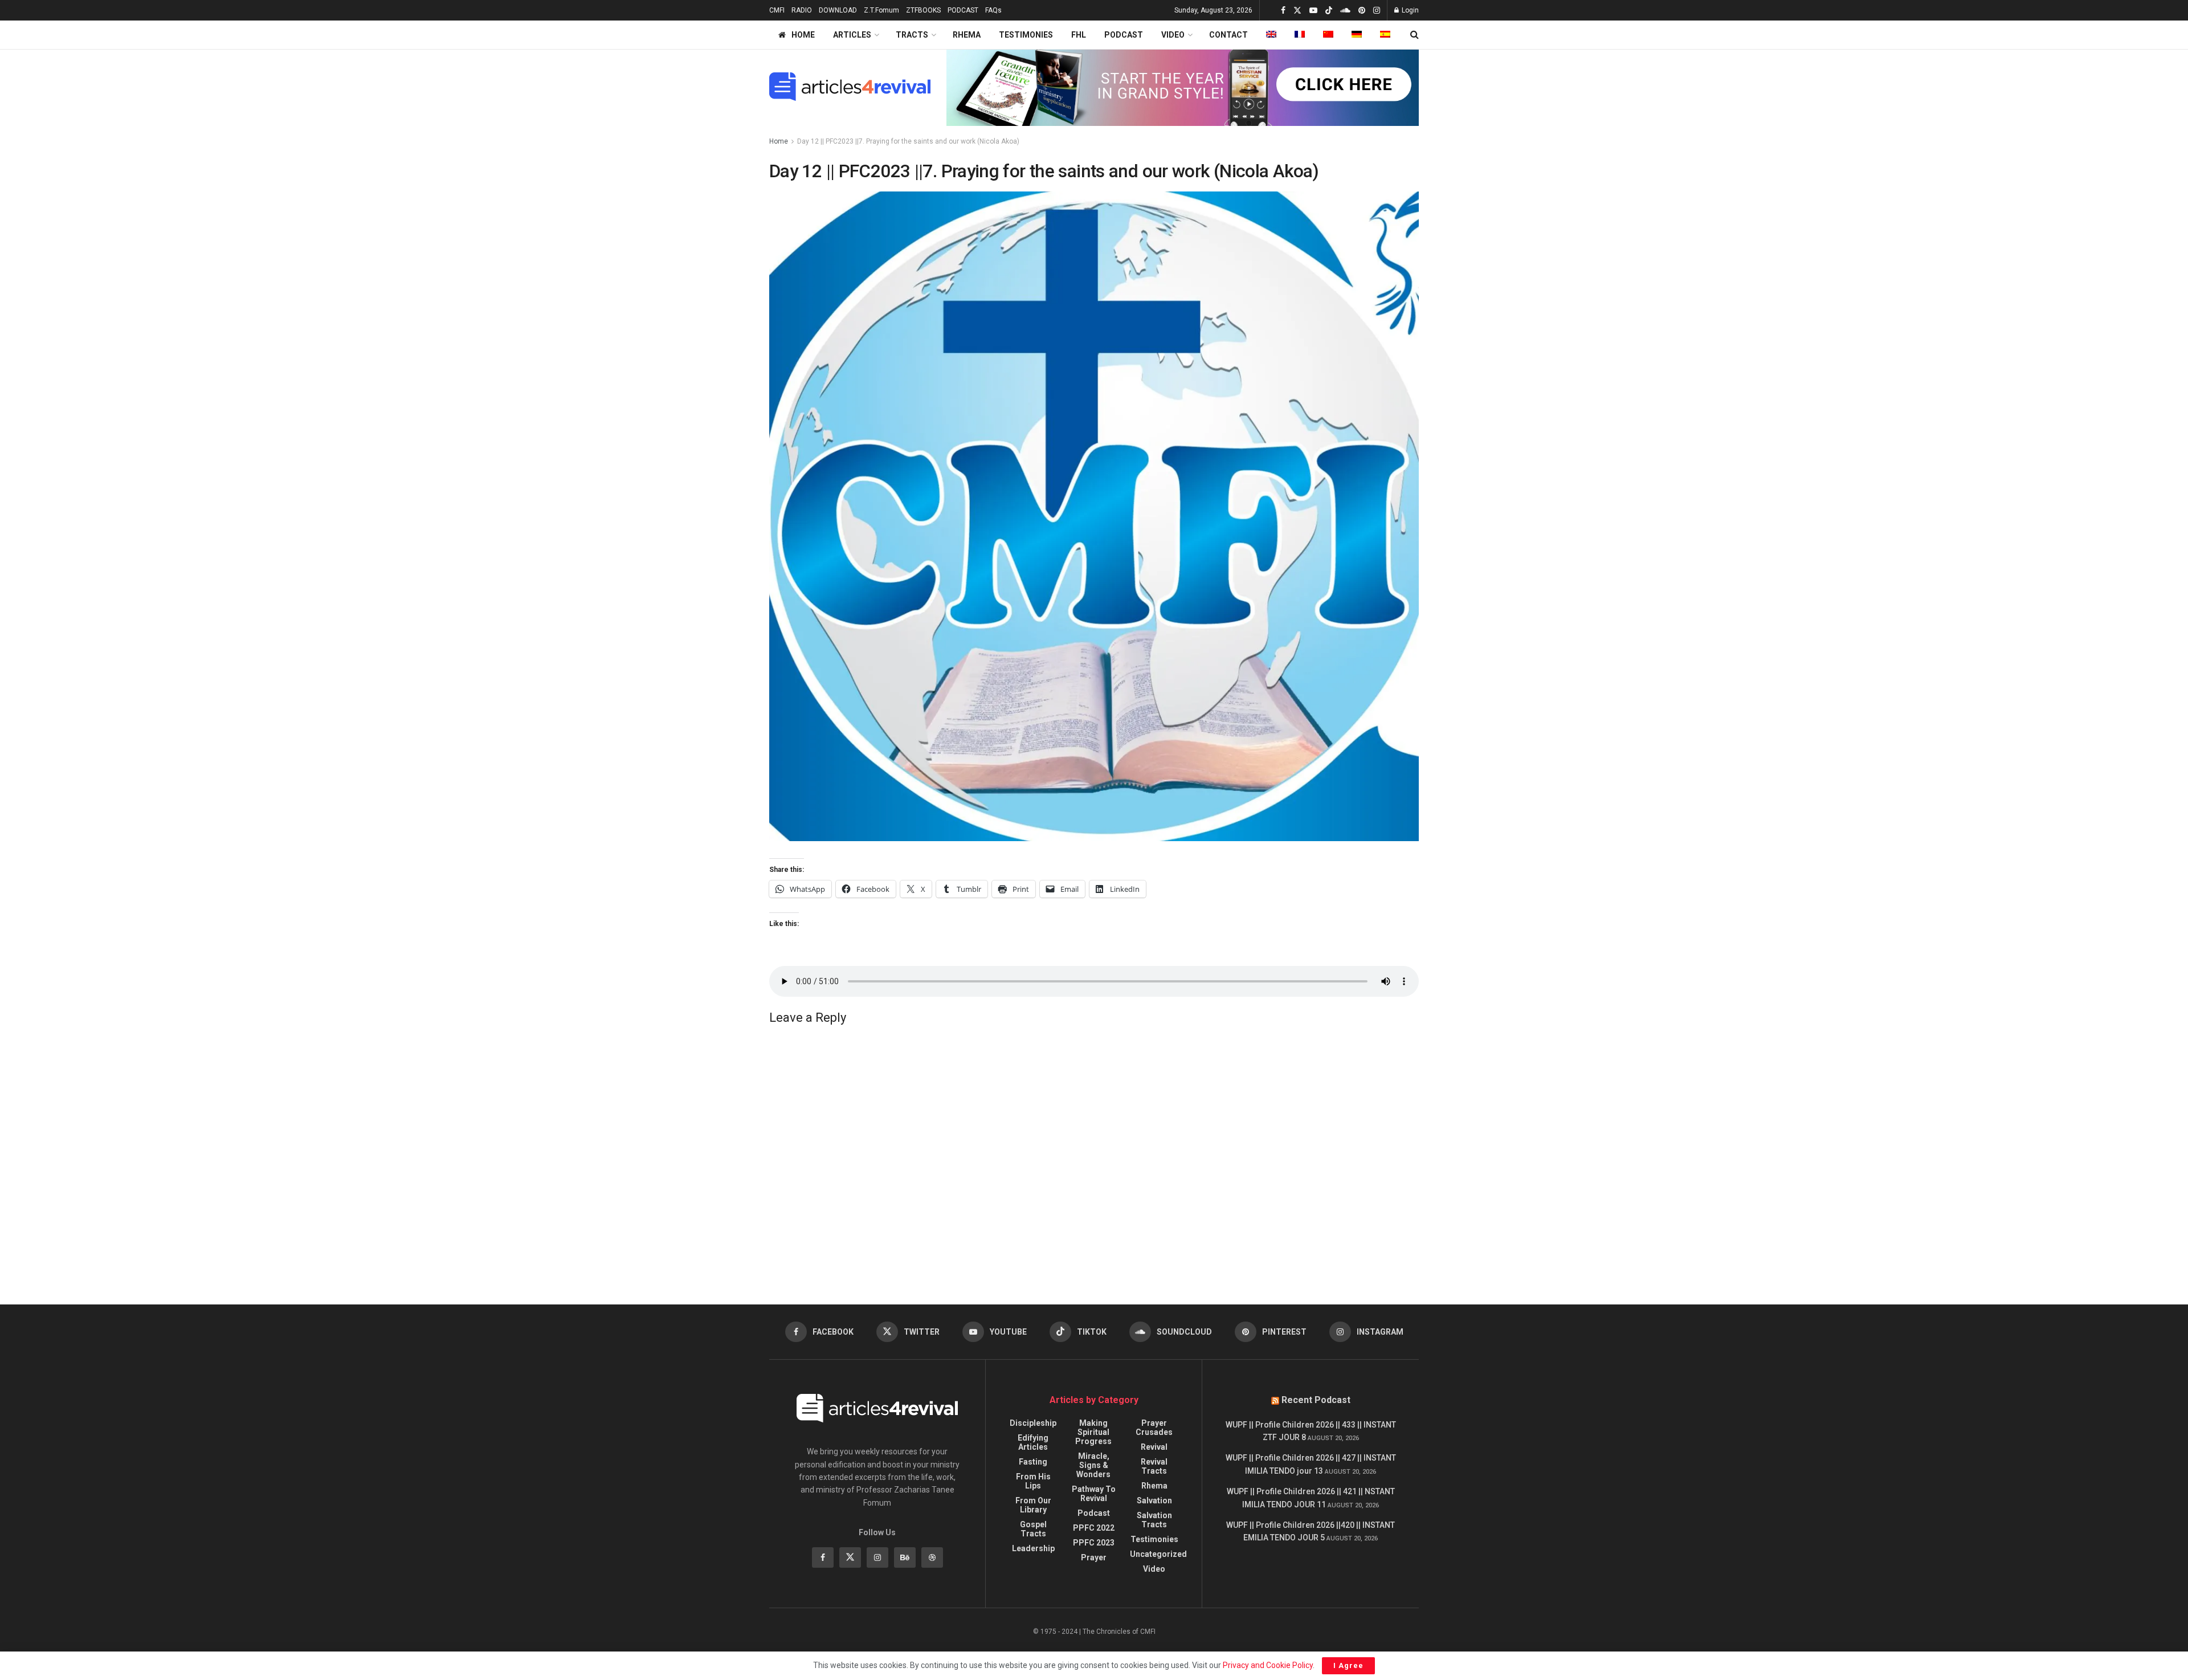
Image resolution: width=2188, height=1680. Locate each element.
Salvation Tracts (1154, 1520)
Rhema (1154, 1486)
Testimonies (1154, 1539)
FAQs (993, 10)
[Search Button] (1415, 35)
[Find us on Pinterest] (1362, 11)
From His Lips (1033, 1481)
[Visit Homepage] (850, 87)
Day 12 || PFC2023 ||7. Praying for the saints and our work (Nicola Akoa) (908, 141)
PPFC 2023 (1094, 1543)
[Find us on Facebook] (1283, 11)
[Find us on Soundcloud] (1345, 11)
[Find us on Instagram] (1377, 11)
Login (1409, 10)
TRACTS (912, 35)
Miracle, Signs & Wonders (1093, 1465)
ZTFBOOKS (923, 10)
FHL (1079, 35)
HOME (803, 35)
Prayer (1094, 1557)
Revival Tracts (1154, 1466)
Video (1154, 1569)
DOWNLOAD (838, 10)
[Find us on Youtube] (1313, 11)
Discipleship (1033, 1423)
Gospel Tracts (1033, 1529)
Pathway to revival (1094, 1494)
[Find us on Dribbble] (932, 1557)
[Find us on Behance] (905, 1557)
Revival (1154, 1447)
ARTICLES (852, 35)
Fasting (1033, 1462)
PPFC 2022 (1094, 1528)
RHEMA (967, 35)
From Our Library (1033, 1505)
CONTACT (1228, 35)
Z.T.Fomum (881, 10)
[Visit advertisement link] (1183, 87)
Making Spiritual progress (1093, 1432)
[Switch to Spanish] (1385, 35)
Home (779, 141)
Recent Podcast (1316, 1400)
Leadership (1033, 1548)
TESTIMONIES (1026, 35)
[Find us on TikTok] (1329, 11)
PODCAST (963, 10)
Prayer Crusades (1154, 1428)
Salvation (1154, 1500)
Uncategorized (1158, 1554)
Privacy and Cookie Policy (1268, 1665)
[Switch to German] (1357, 35)
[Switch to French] (1300, 35)
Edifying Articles (1033, 1442)
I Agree (1348, 1665)
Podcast (1094, 1513)
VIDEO (1173, 35)
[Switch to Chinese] (1328, 35)
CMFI (777, 10)
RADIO (802, 10)
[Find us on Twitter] (1297, 11)
